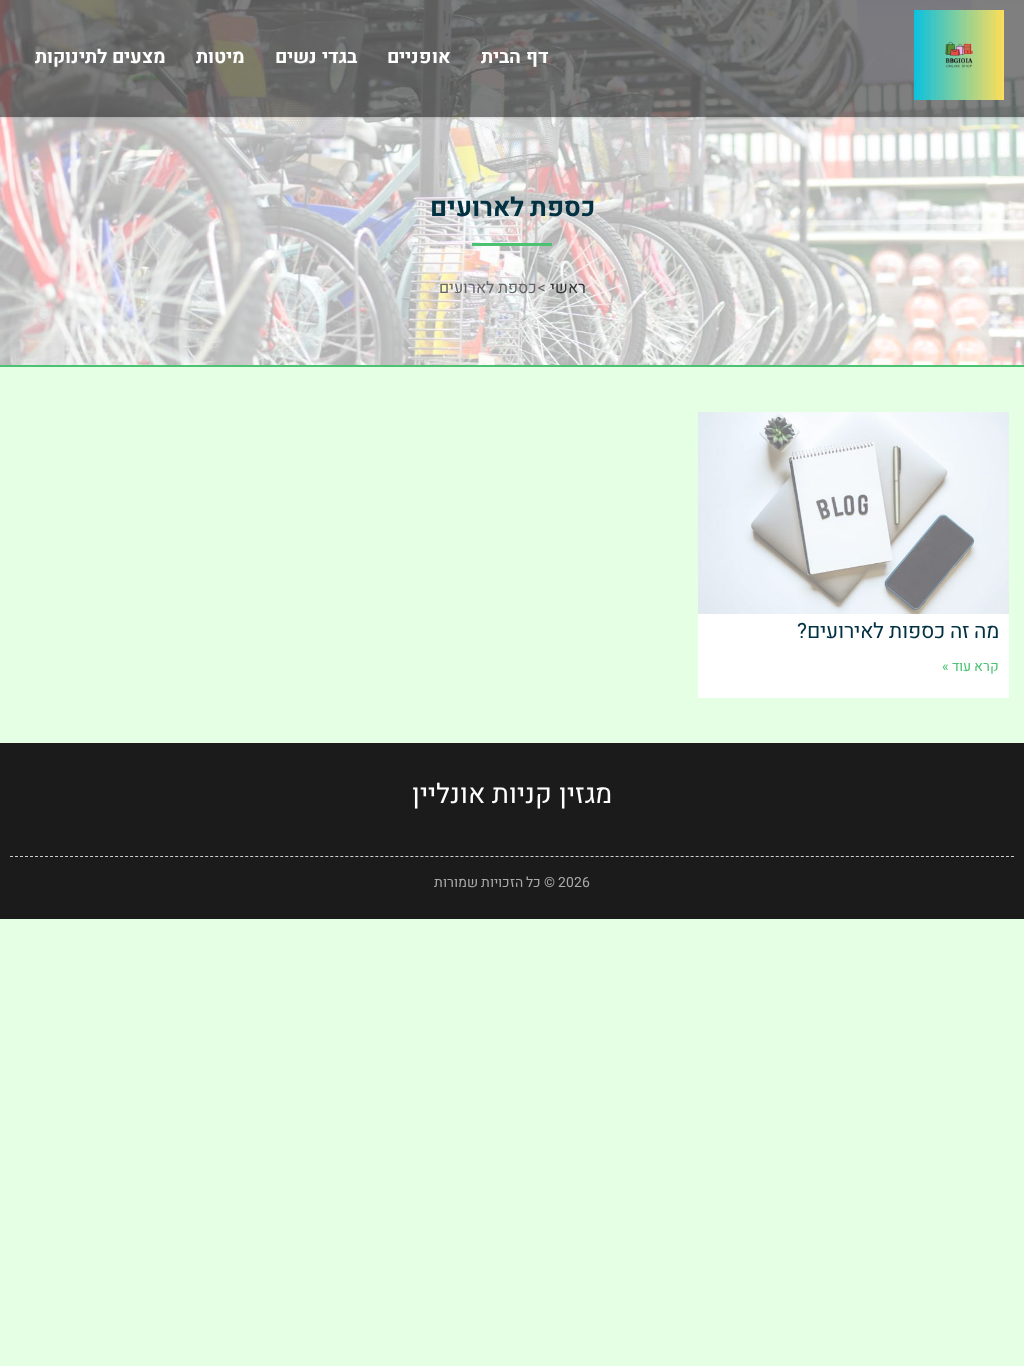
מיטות (220, 57)
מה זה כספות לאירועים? (898, 631)
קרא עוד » (970, 666)
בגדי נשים (316, 57)
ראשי (568, 288)
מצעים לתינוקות (100, 57)
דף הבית (515, 57)
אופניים (419, 57)
